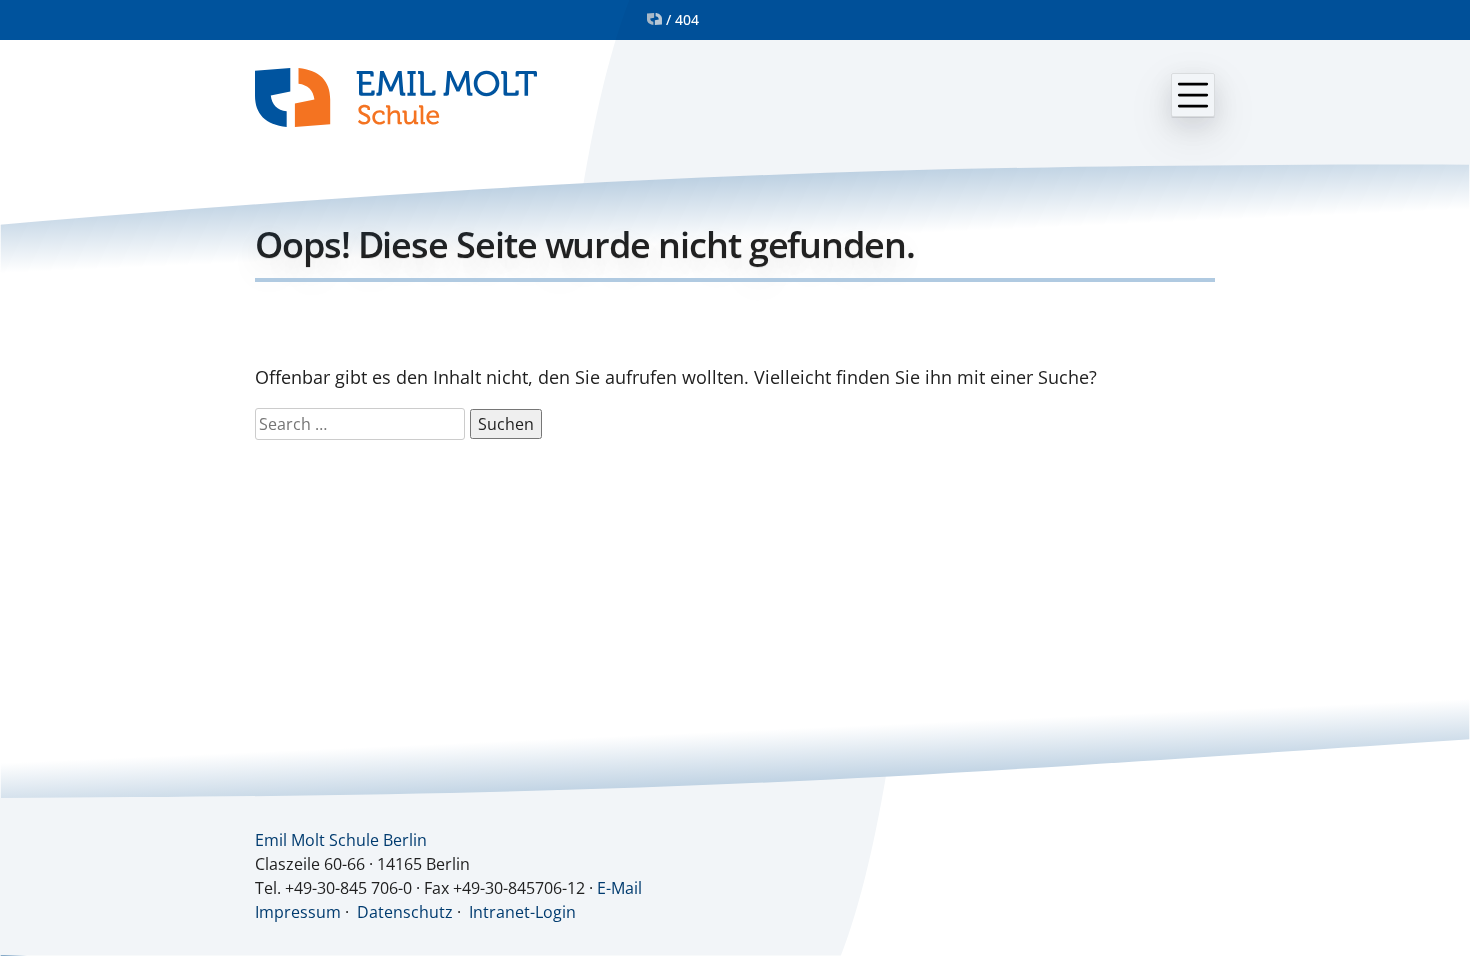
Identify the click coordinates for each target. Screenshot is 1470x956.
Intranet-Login (522, 912)
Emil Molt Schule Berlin (341, 840)
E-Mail (619, 888)
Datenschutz (405, 912)
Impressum (298, 912)
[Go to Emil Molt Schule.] (654, 19)
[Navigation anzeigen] (1193, 95)
